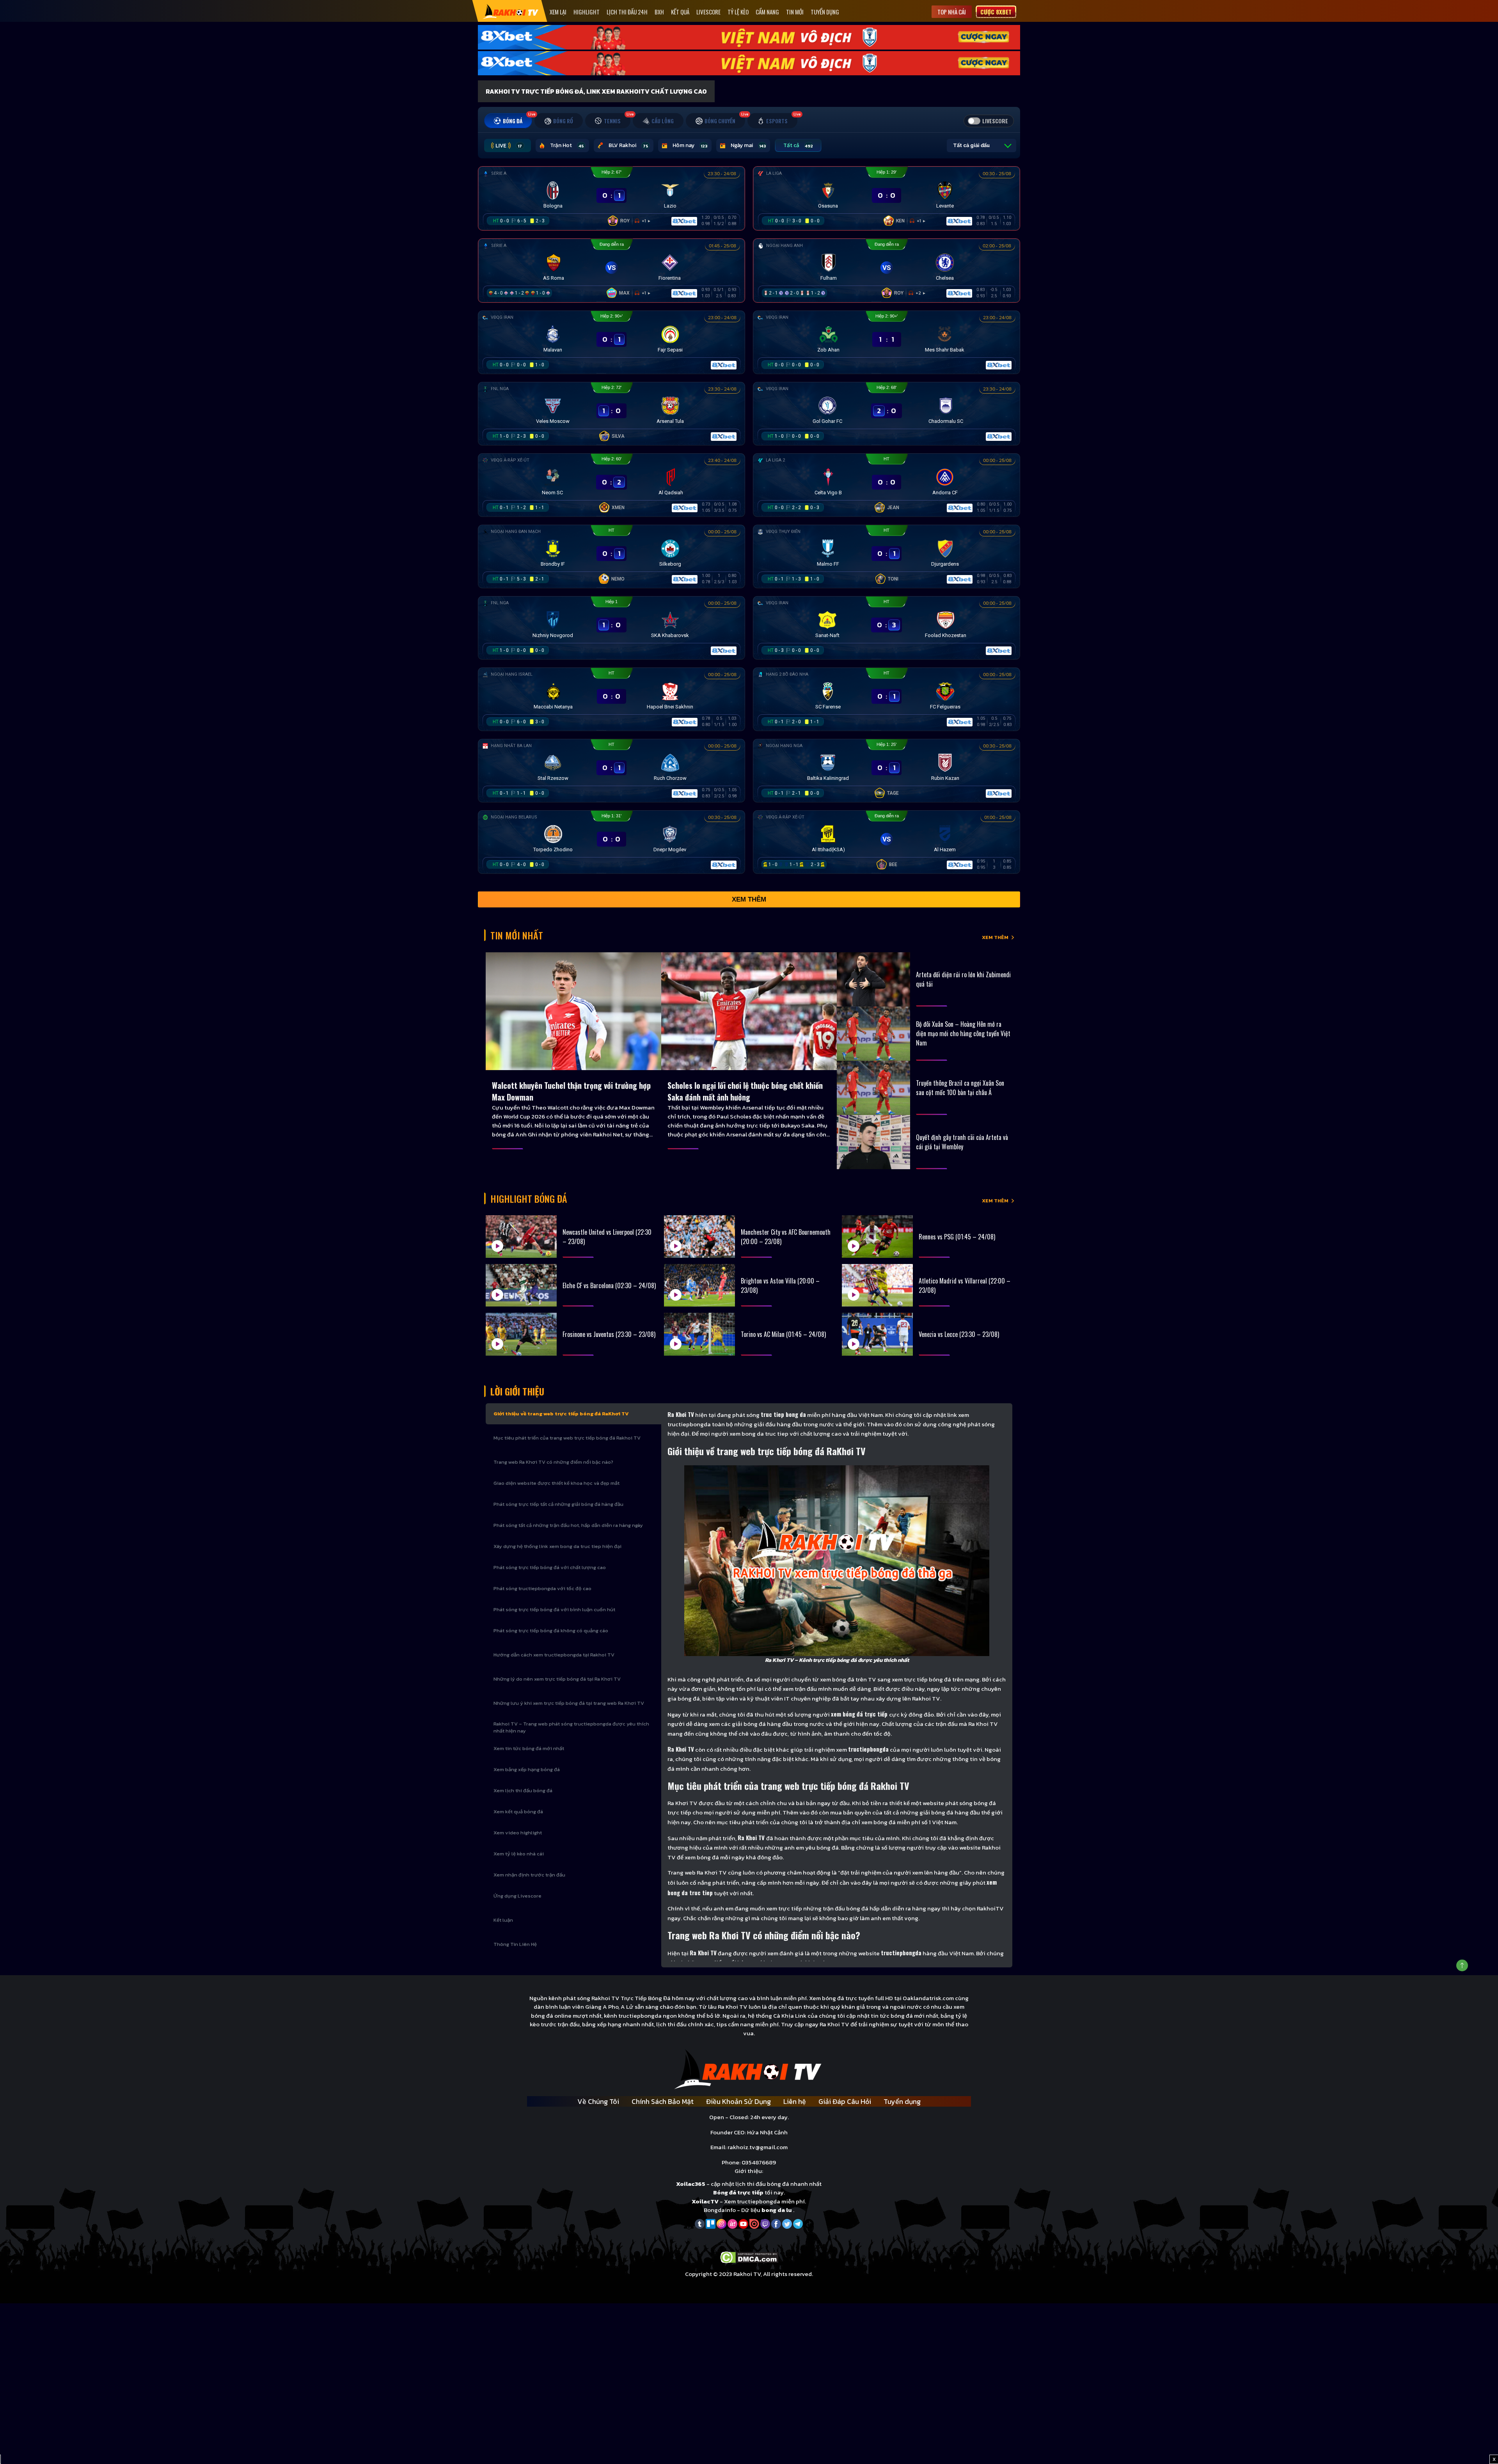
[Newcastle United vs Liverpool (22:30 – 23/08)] (521, 1236)
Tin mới (795, 12)
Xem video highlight (518, 1833)
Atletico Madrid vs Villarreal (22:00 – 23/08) (965, 1285)
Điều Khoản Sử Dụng (738, 2101)
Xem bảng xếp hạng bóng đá (527, 1769)
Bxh (659, 12)
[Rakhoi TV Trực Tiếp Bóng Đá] (511, 11)
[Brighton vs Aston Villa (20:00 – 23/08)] (699, 1285)
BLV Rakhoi (628, 145)
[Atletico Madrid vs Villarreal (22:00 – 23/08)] (877, 1285)
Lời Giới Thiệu (517, 1391)
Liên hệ (795, 2101)
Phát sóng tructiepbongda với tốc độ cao (542, 1588)
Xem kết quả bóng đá (518, 1812)
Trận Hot (567, 145)
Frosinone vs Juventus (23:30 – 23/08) (609, 1334)
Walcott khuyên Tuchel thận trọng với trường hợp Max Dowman (571, 1091)
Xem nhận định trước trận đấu (529, 1875)
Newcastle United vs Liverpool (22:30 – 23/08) (607, 1237)
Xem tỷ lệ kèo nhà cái (519, 1854)
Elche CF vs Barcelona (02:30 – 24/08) (609, 1285)
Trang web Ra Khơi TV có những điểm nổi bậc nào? (553, 1462)
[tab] (508, 121)
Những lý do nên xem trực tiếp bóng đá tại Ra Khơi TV (557, 1679)
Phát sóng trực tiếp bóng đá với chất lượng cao (550, 1567)
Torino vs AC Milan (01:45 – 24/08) (783, 1334)
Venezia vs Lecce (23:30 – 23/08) (959, 1334)
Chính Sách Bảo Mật (663, 2101)
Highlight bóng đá (529, 1198)
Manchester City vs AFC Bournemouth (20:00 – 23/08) (786, 1237)
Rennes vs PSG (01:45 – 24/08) (957, 1237)
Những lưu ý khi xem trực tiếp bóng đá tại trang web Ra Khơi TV (569, 1703)
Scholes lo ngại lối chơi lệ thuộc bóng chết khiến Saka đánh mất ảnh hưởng (745, 1091)
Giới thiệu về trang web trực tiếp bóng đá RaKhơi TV (561, 1414)
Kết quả (680, 12)
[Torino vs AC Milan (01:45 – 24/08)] (699, 1334)
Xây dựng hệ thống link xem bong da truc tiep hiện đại (557, 1546)
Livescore (708, 12)
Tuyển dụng (825, 12)
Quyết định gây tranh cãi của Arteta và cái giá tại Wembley (962, 1142)
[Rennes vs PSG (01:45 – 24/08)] (877, 1236)
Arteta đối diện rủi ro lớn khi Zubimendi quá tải (963, 979)
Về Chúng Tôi (598, 2101)
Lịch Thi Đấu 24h (627, 12)
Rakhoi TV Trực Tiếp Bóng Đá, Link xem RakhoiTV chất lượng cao (596, 91)
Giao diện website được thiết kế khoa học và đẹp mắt (556, 1483)
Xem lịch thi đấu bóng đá (523, 1790)
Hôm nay (690, 145)
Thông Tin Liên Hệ (515, 1944)
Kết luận (503, 1920)
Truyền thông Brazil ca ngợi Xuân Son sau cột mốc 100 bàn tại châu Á (960, 1088)
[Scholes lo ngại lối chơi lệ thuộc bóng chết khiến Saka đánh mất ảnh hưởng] (749, 1011)
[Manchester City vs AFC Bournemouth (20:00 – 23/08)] (699, 1236)
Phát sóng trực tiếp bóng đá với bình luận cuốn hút (554, 1609)
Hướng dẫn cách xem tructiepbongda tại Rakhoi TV (554, 1655)
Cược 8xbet (996, 12)
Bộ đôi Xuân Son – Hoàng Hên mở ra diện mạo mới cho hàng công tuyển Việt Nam (963, 1033)
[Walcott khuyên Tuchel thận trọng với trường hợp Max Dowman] (573, 1011)
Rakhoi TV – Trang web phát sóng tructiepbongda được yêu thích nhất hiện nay (571, 1727)
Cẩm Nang (767, 12)
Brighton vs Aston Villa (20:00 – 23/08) (780, 1285)
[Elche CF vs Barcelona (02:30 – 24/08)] (521, 1285)
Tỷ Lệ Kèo (738, 12)
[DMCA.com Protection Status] (749, 2257)
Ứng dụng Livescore (517, 1896)
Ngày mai (748, 145)
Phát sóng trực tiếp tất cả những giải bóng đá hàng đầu (558, 1504)
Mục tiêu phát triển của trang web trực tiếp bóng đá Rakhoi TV (567, 1438)
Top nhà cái (952, 12)
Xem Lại (558, 12)
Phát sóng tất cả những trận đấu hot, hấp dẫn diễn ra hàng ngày (568, 1525)
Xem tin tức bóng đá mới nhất (529, 1748)
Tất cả (798, 145)
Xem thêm (749, 899)
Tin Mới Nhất (517, 935)
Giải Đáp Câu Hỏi (845, 2101)
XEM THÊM (995, 937)
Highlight (587, 12)
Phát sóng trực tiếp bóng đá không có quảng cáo (551, 1631)
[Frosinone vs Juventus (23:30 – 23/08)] (521, 1334)
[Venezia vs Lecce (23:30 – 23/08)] (877, 1334)
